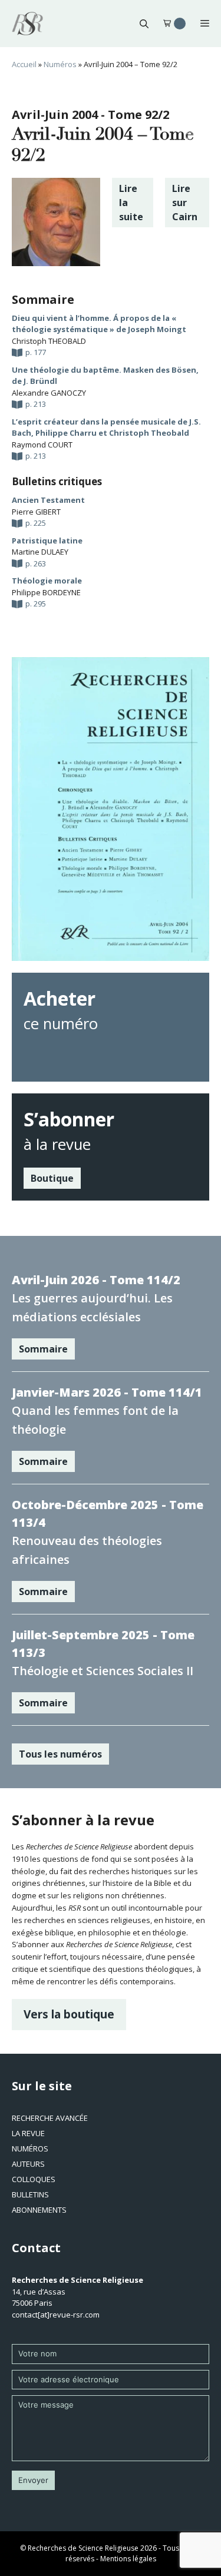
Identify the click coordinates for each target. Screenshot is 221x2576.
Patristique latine (47, 541)
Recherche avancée (50, 2118)
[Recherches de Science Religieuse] (27, 24)
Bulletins (30, 2194)
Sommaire (43, 1349)
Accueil (24, 64)
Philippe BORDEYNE (46, 592)
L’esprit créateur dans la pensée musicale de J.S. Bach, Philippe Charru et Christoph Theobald (106, 427)
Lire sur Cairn (185, 203)
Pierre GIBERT (36, 512)
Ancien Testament (48, 500)
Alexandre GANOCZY (49, 393)
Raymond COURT (42, 445)
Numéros (60, 64)
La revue (28, 2133)
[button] (144, 24)
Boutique (52, 1178)
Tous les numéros (60, 1754)
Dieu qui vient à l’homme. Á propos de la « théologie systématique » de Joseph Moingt (99, 324)
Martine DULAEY (40, 552)
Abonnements (39, 2210)
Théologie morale (47, 581)
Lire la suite (131, 203)
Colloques (34, 2179)
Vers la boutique (69, 2014)
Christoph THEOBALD (49, 341)
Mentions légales (128, 2559)
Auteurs (28, 2164)
